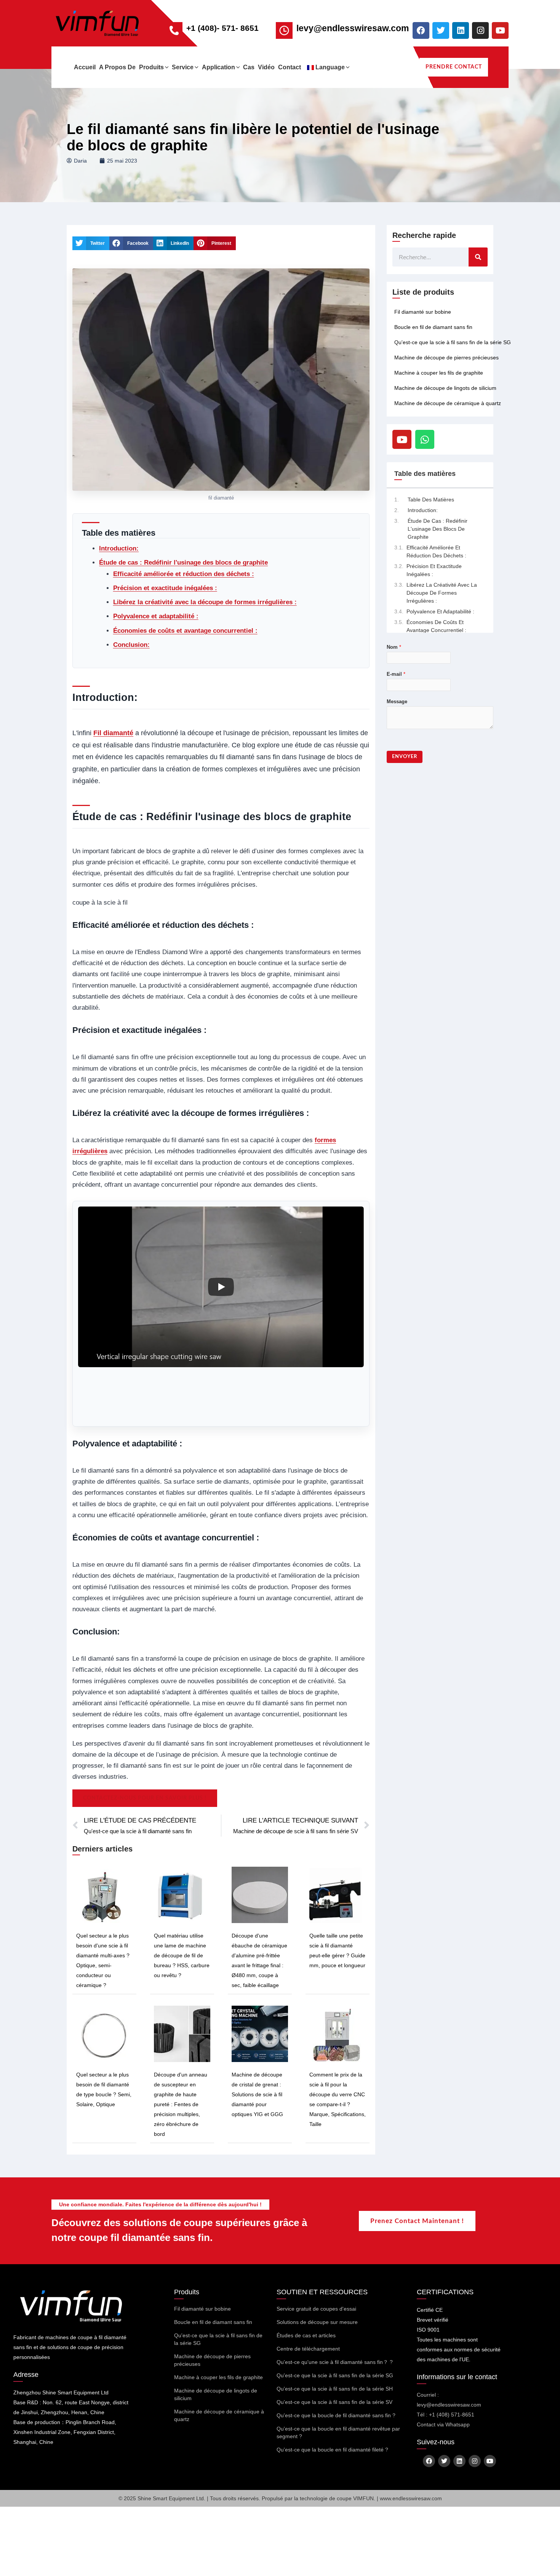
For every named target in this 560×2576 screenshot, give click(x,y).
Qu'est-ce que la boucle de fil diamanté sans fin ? (336, 2415)
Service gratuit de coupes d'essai (316, 2309)
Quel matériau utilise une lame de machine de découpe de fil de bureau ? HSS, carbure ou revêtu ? (182, 1955)
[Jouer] (221, 1287)
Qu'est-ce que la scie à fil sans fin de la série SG (453, 342)
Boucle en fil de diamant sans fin (433, 327)
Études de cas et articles (306, 2335)
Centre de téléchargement (308, 2349)
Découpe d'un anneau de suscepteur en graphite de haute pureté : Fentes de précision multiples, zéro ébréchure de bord (181, 2104)
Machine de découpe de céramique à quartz (448, 403)
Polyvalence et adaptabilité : (156, 616)
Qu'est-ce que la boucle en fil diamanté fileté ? (332, 2450)
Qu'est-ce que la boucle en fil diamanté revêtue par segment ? (338, 2432)
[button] (166, 67)
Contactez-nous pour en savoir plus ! (145, 1798)
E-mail (396, 674)
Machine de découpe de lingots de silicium (445, 388)
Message (397, 701)
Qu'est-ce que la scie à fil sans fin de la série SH (335, 2389)
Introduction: (119, 548)
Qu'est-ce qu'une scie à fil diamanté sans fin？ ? (335, 2362)
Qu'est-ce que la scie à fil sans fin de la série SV (334, 2402)
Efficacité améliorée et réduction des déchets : (184, 574)
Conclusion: (131, 645)
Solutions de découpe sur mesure (317, 2322)
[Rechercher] (478, 257)
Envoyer (405, 757)
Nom (394, 647)
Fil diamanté (113, 733)
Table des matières (431, 500)
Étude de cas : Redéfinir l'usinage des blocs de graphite (183, 563)
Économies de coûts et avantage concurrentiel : (185, 631)
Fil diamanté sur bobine (423, 312)
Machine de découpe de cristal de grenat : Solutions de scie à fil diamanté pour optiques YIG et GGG (257, 2094)
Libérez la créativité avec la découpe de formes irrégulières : (205, 602)
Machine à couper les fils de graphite (439, 373)
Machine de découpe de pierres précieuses (446, 358)
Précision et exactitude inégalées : (165, 588)
